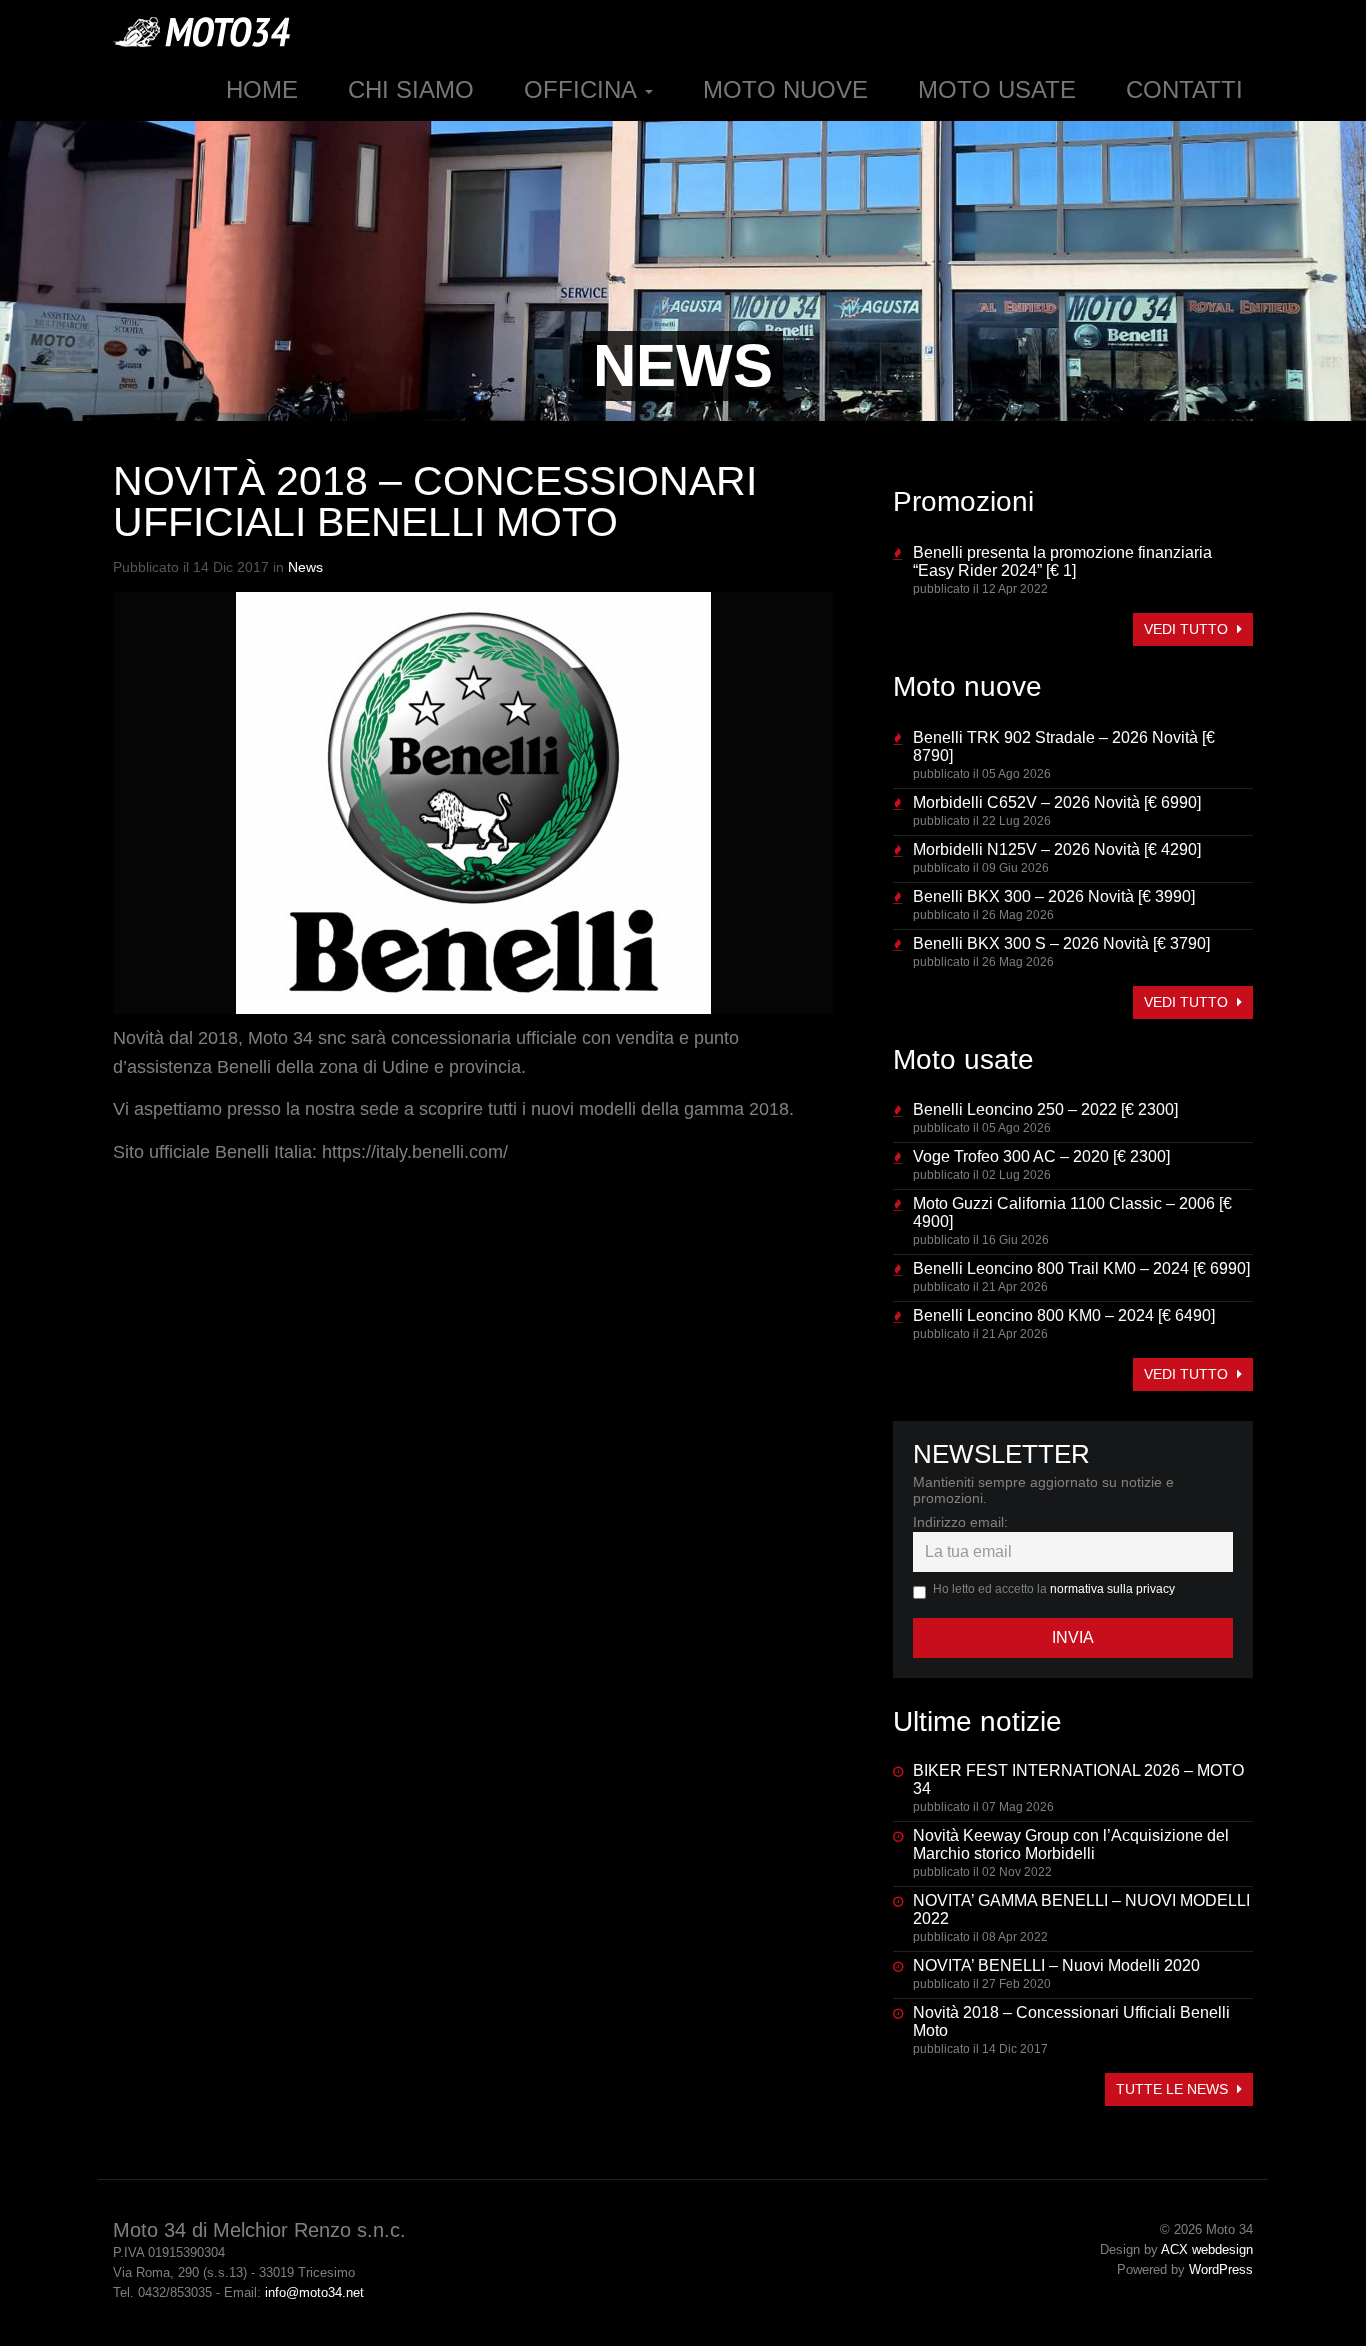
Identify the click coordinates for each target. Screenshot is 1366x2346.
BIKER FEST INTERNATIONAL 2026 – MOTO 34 (1078, 1779)
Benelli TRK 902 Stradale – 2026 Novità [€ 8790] (1064, 746)
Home (262, 89)
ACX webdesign (1207, 2249)
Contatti (1184, 89)
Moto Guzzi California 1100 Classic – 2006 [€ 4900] (1072, 1212)
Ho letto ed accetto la (1054, 1589)
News (305, 567)
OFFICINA (583, 89)
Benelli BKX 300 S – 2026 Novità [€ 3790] (1061, 943)
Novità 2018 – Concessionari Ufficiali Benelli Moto (1071, 2021)
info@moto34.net (314, 2292)
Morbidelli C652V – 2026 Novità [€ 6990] (1057, 802)
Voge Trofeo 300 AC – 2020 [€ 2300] (1041, 1156)
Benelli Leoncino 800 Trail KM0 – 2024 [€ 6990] (1081, 1268)
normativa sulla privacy (1112, 1589)
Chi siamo (411, 89)
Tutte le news (1174, 2089)
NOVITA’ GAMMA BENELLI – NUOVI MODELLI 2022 (1081, 1909)
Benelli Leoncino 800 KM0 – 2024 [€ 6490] (1064, 1315)
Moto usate (997, 89)
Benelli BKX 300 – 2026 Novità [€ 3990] (1054, 896)
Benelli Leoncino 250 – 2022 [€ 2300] (1045, 1109)
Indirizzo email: (960, 1522)
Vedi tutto (1188, 629)
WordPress (1221, 2269)
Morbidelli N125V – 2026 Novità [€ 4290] (1057, 849)
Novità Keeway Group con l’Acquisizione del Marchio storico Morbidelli (1071, 1844)
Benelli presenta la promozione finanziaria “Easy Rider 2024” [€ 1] (1062, 561)
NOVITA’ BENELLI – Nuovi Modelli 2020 (1056, 1965)
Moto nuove (785, 89)
